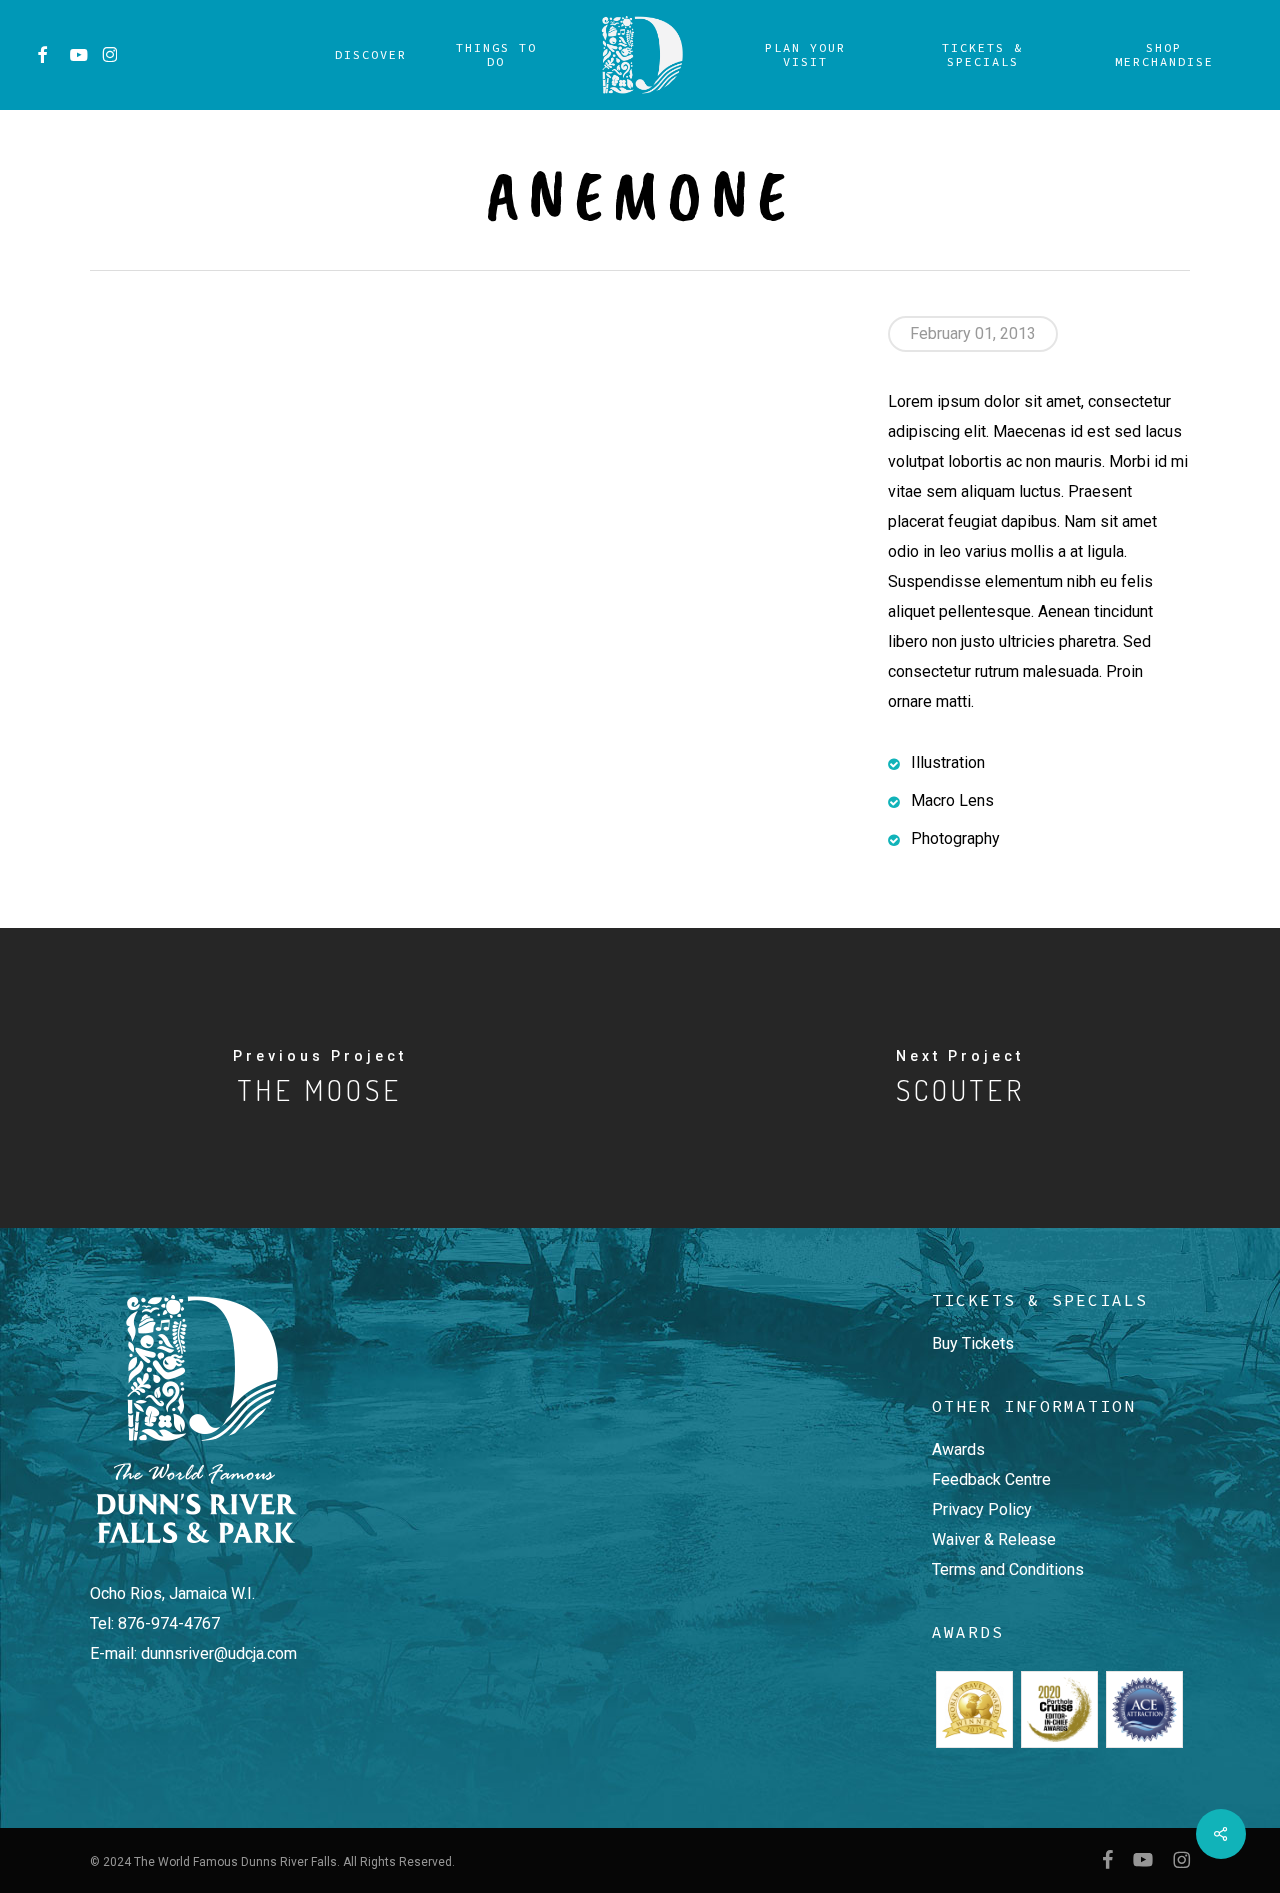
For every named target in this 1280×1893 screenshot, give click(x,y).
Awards (958, 1449)
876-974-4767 (169, 1623)
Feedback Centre (991, 1479)
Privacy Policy (982, 1509)
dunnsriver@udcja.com (219, 1653)
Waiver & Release (994, 1539)
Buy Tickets (973, 1343)
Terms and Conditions (1008, 1569)
